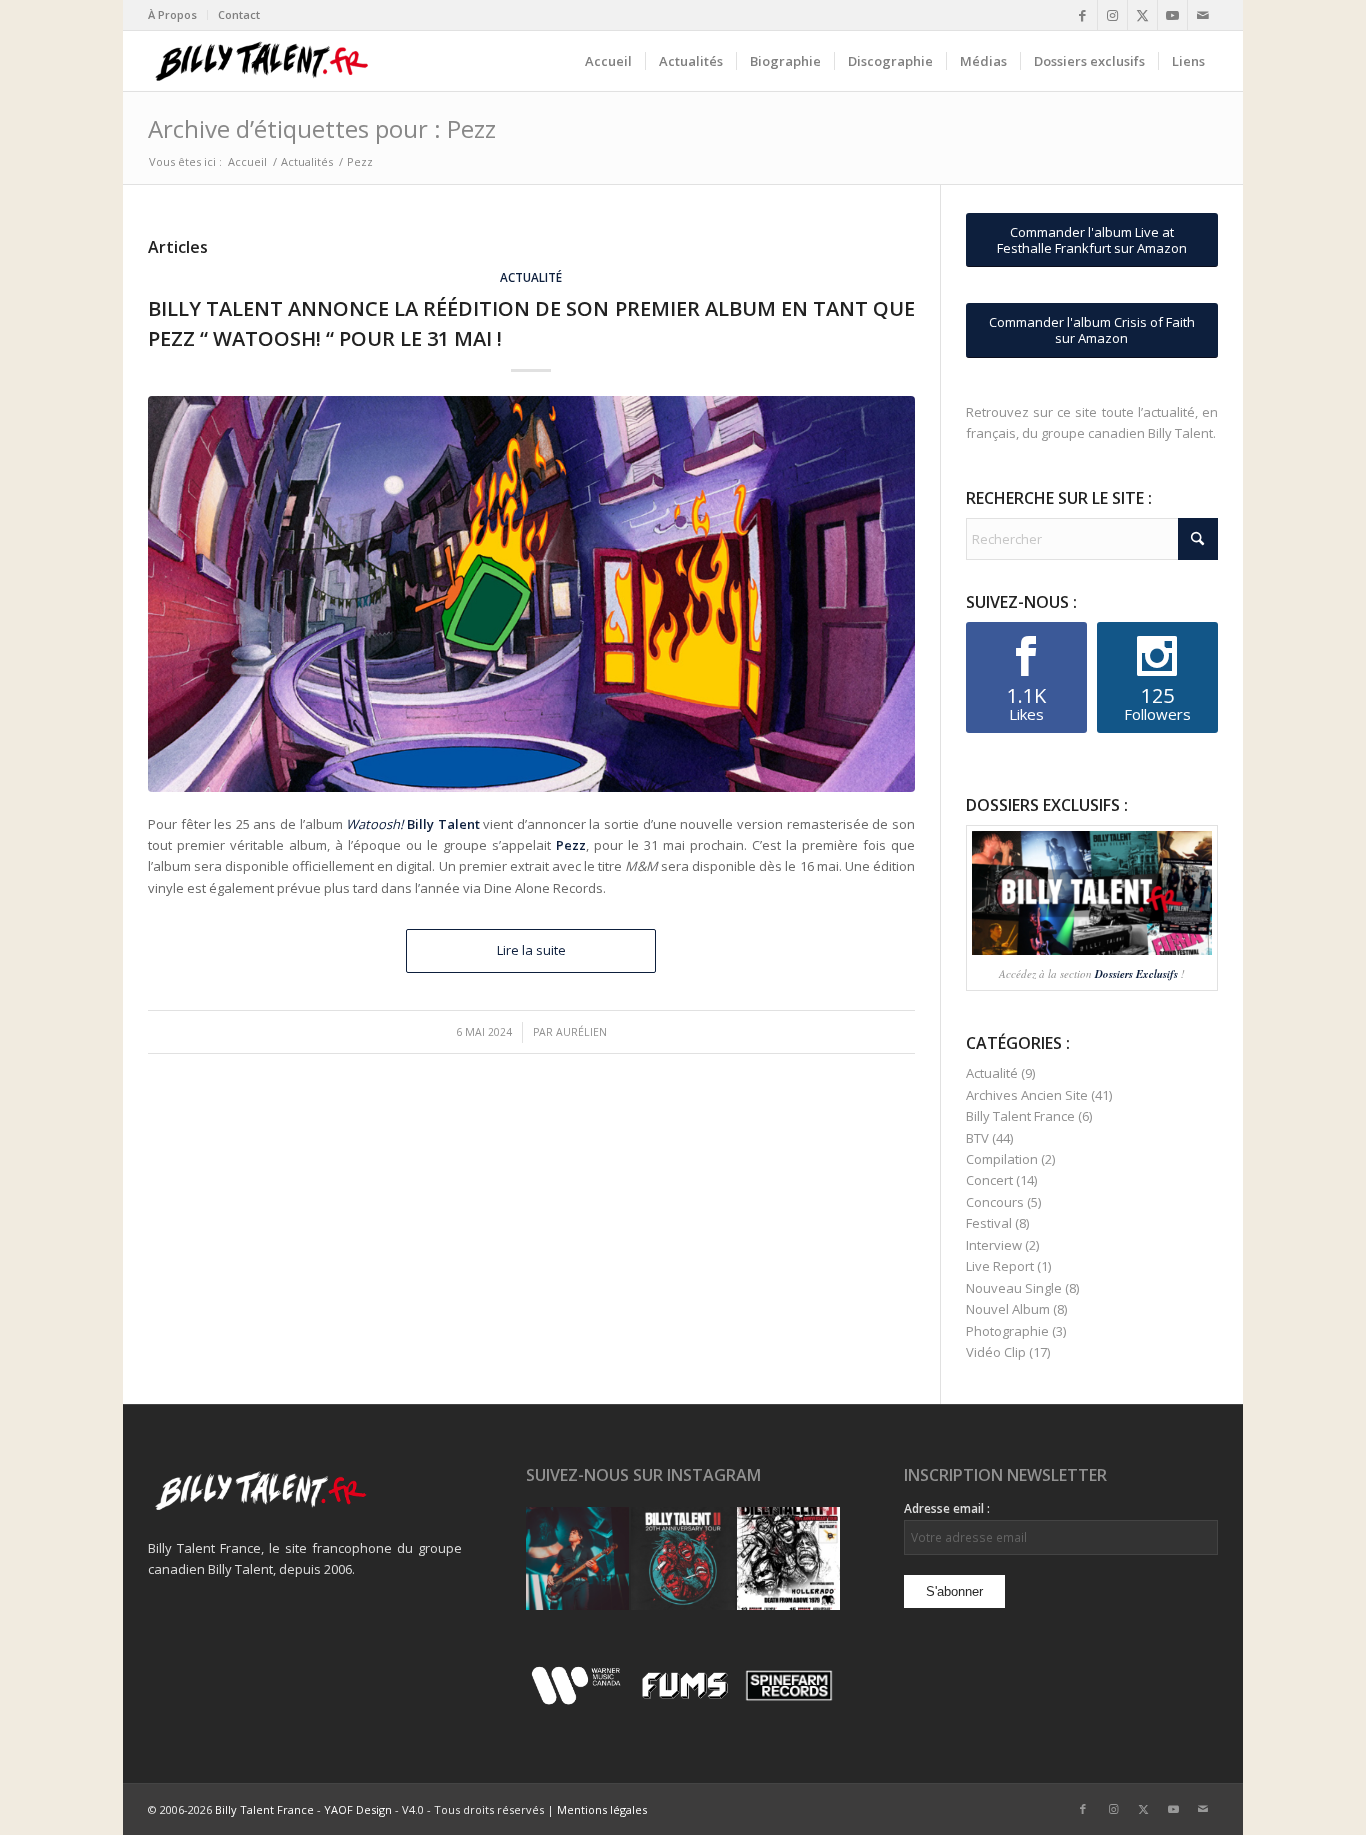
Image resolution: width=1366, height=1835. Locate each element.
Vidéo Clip (996, 1352)
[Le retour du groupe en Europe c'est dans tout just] (788, 1558)
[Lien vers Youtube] (1172, 15)
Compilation (1002, 1159)
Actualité (531, 277)
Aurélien (581, 1032)
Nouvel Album (1008, 1309)
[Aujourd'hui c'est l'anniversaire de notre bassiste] (577, 1558)
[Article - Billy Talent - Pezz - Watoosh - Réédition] (531, 594)
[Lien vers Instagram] (1112, 15)
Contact (239, 14)
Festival (989, 1223)
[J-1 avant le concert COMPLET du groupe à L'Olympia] (682, 1558)
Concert (989, 1180)
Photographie (1007, 1331)
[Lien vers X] (1142, 15)
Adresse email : (947, 1508)
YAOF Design (358, 1809)
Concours (995, 1202)
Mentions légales (602, 1809)
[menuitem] (178, 15)
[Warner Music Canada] (578, 1701)
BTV (977, 1138)
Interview (994, 1245)
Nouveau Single (1014, 1288)
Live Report (1000, 1266)
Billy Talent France (1020, 1116)
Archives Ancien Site (1027, 1095)
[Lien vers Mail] (1203, 15)
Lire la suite (531, 950)
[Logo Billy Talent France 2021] (261, 61)
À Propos (172, 14)
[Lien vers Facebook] (1082, 15)
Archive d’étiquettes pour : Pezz (322, 128)
